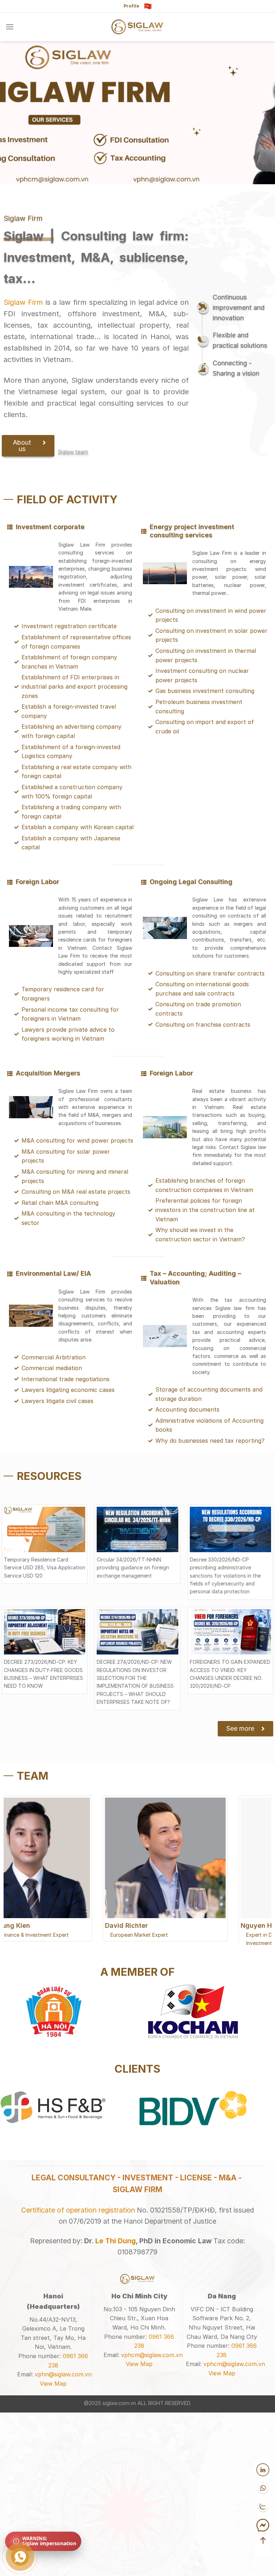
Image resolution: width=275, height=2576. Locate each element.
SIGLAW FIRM (137, 2361)
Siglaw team (73, 452)
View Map (53, 2555)
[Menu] (10, 27)
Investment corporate (50, 527)
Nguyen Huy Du (170, 1925)
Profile (131, 6)
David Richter (31, 1925)
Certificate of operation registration (78, 2381)
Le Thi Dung (115, 2412)
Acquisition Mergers (48, 1073)
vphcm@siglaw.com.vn (152, 2526)
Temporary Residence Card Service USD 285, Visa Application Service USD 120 (45, 1568)
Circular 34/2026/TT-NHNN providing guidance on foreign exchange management (133, 1568)
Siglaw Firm (23, 302)
